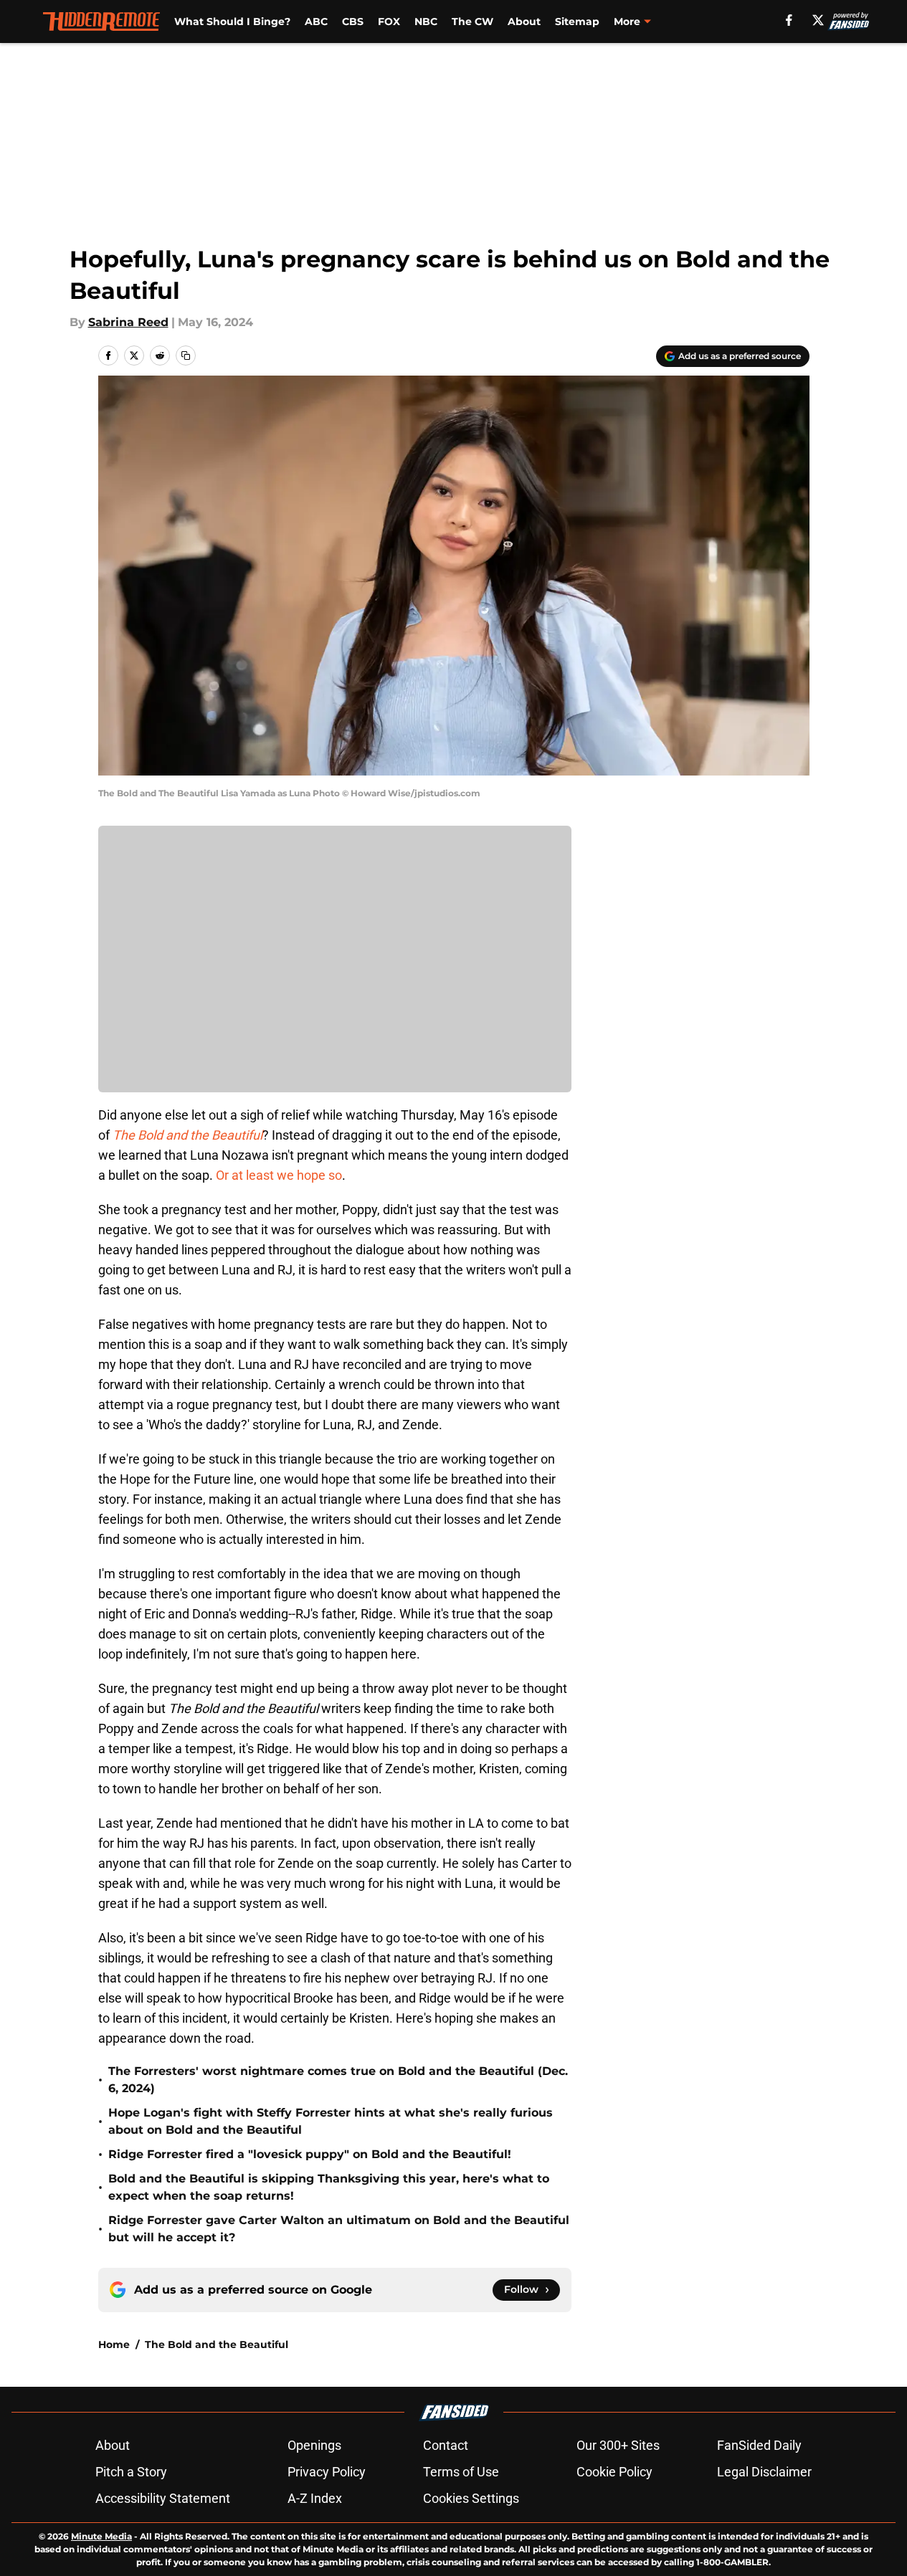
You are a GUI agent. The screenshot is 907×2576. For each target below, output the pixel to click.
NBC (426, 22)
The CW (473, 22)
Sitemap (577, 22)
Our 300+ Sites (618, 2445)
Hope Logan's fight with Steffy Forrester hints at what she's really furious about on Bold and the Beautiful (331, 2121)
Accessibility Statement (163, 2498)
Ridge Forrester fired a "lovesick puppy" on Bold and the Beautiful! (310, 2154)
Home (114, 2344)
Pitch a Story (131, 2472)
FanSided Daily (759, 2445)
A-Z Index (315, 2498)
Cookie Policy (614, 2472)
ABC (316, 22)
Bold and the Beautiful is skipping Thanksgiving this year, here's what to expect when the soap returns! (329, 2187)
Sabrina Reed (128, 322)
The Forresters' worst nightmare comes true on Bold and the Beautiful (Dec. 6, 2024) (338, 2080)
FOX (389, 22)
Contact (446, 2445)
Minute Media (101, 2536)
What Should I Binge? (232, 22)
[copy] (186, 356)
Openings (314, 2445)
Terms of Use (461, 2472)
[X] (818, 20)
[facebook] (789, 20)
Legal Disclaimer (764, 2472)
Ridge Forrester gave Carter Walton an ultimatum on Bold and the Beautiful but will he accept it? (339, 2229)
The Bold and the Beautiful (217, 2344)
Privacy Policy (327, 2472)
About (524, 22)
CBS (353, 22)
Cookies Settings (471, 2498)
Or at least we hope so (279, 1175)
